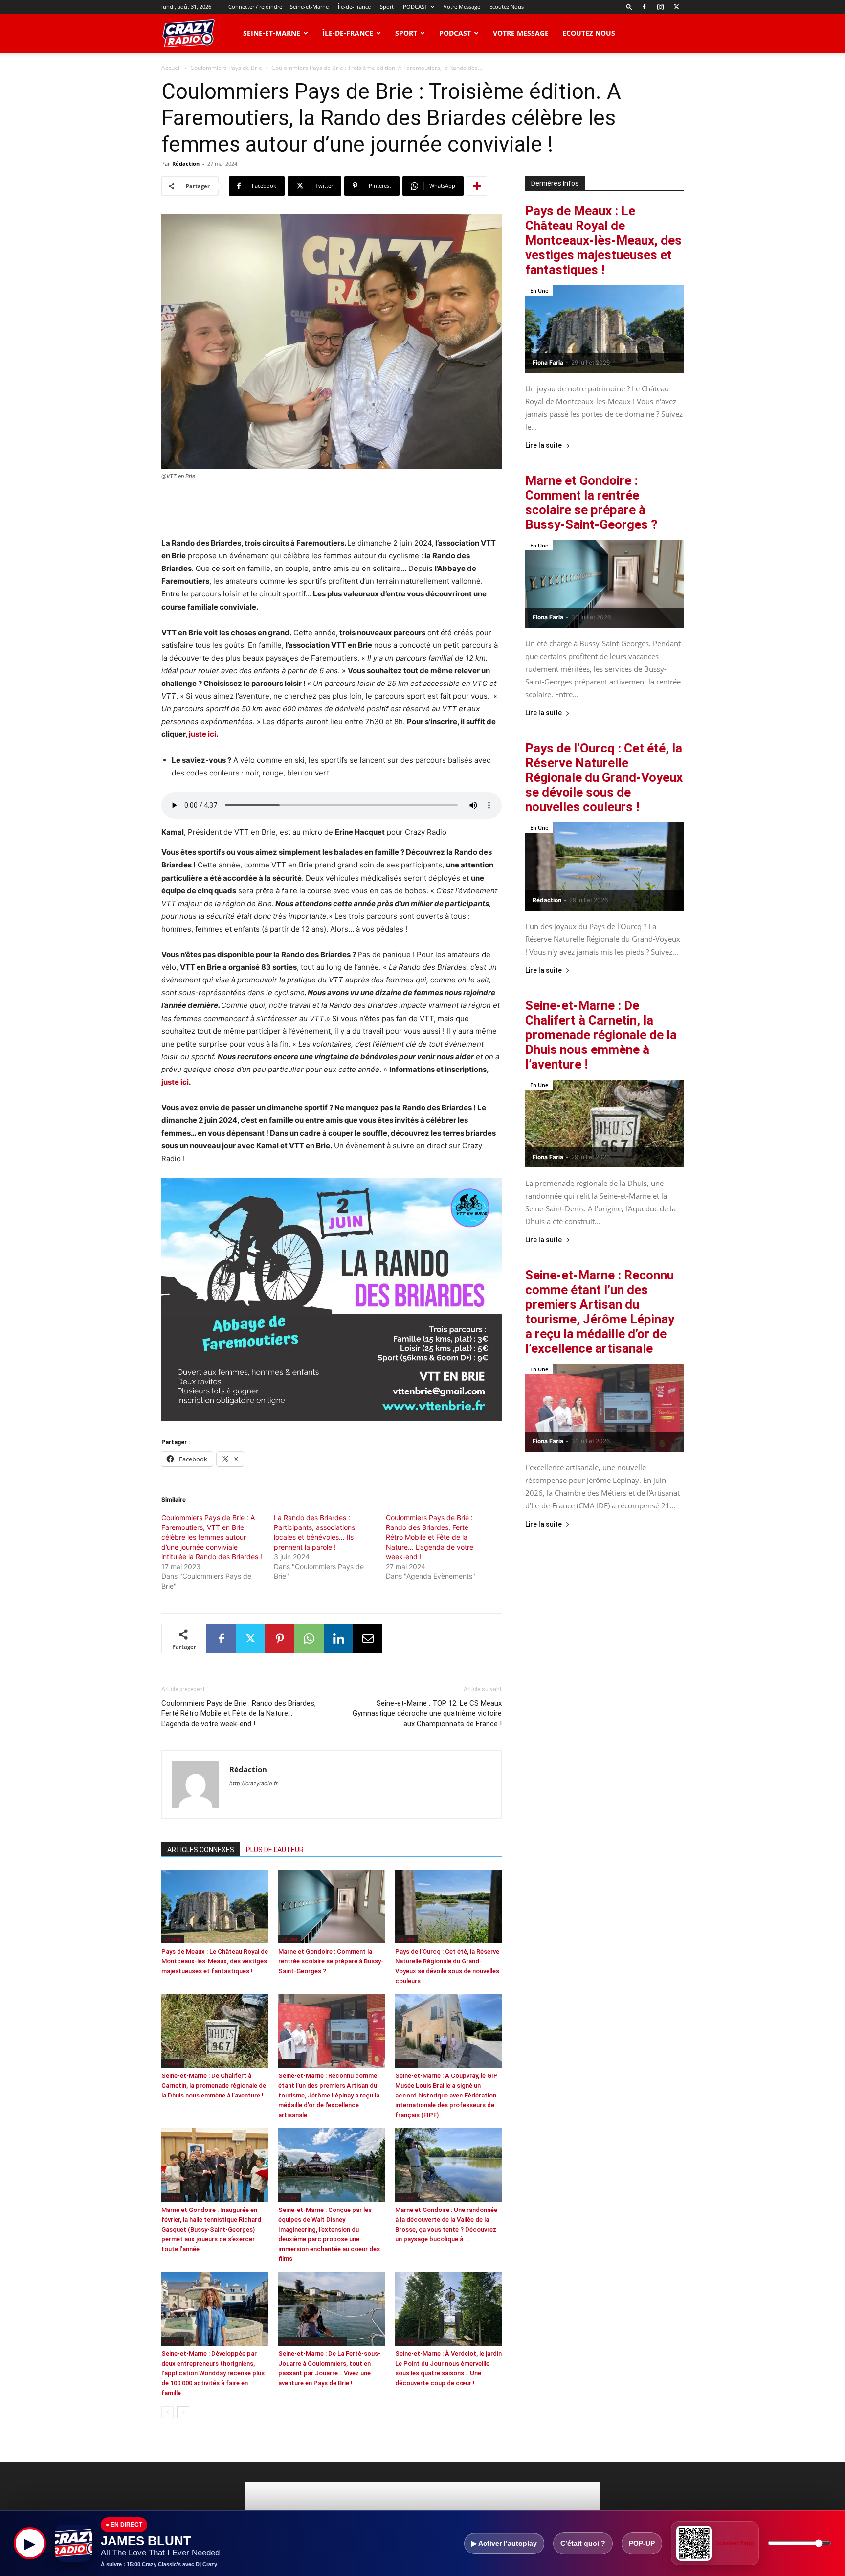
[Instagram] (660, 7)
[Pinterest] (280, 1639)
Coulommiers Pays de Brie (226, 68)
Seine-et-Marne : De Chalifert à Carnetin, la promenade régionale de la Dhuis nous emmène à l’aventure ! (214, 2086)
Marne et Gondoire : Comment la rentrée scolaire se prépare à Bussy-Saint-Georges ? (331, 1961)
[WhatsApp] (309, 1639)
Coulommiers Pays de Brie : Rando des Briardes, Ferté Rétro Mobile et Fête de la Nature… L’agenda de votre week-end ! (430, 1537)
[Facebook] (644, 7)
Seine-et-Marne (309, 7)
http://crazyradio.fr (254, 1783)
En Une (173, 1939)
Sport (387, 7)
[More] (477, 186)
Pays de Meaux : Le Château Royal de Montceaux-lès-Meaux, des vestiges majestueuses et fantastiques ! (215, 1961)
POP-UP (642, 2543)
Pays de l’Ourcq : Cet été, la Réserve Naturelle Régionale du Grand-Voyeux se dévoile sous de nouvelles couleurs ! (604, 777)
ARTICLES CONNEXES (201, 1850)
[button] (629, 7)
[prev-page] (167, 2412)
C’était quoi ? (583, 2543)
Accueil (171, 68)
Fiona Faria (548, 362)
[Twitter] (676, 7)
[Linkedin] (338, 1639)
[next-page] (183, 2412)
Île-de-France (354, 7)
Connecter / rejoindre (255, 7)
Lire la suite (544, 445)
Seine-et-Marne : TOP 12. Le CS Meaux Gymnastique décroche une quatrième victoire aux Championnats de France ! (427, 1713)
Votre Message (462, 7)
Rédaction (186, 164)
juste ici (202, 734)
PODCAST (415, 7)
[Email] (368, 1639)
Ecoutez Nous (507, 7)
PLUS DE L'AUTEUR (275, 1850)
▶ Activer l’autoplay (504, 2543)
